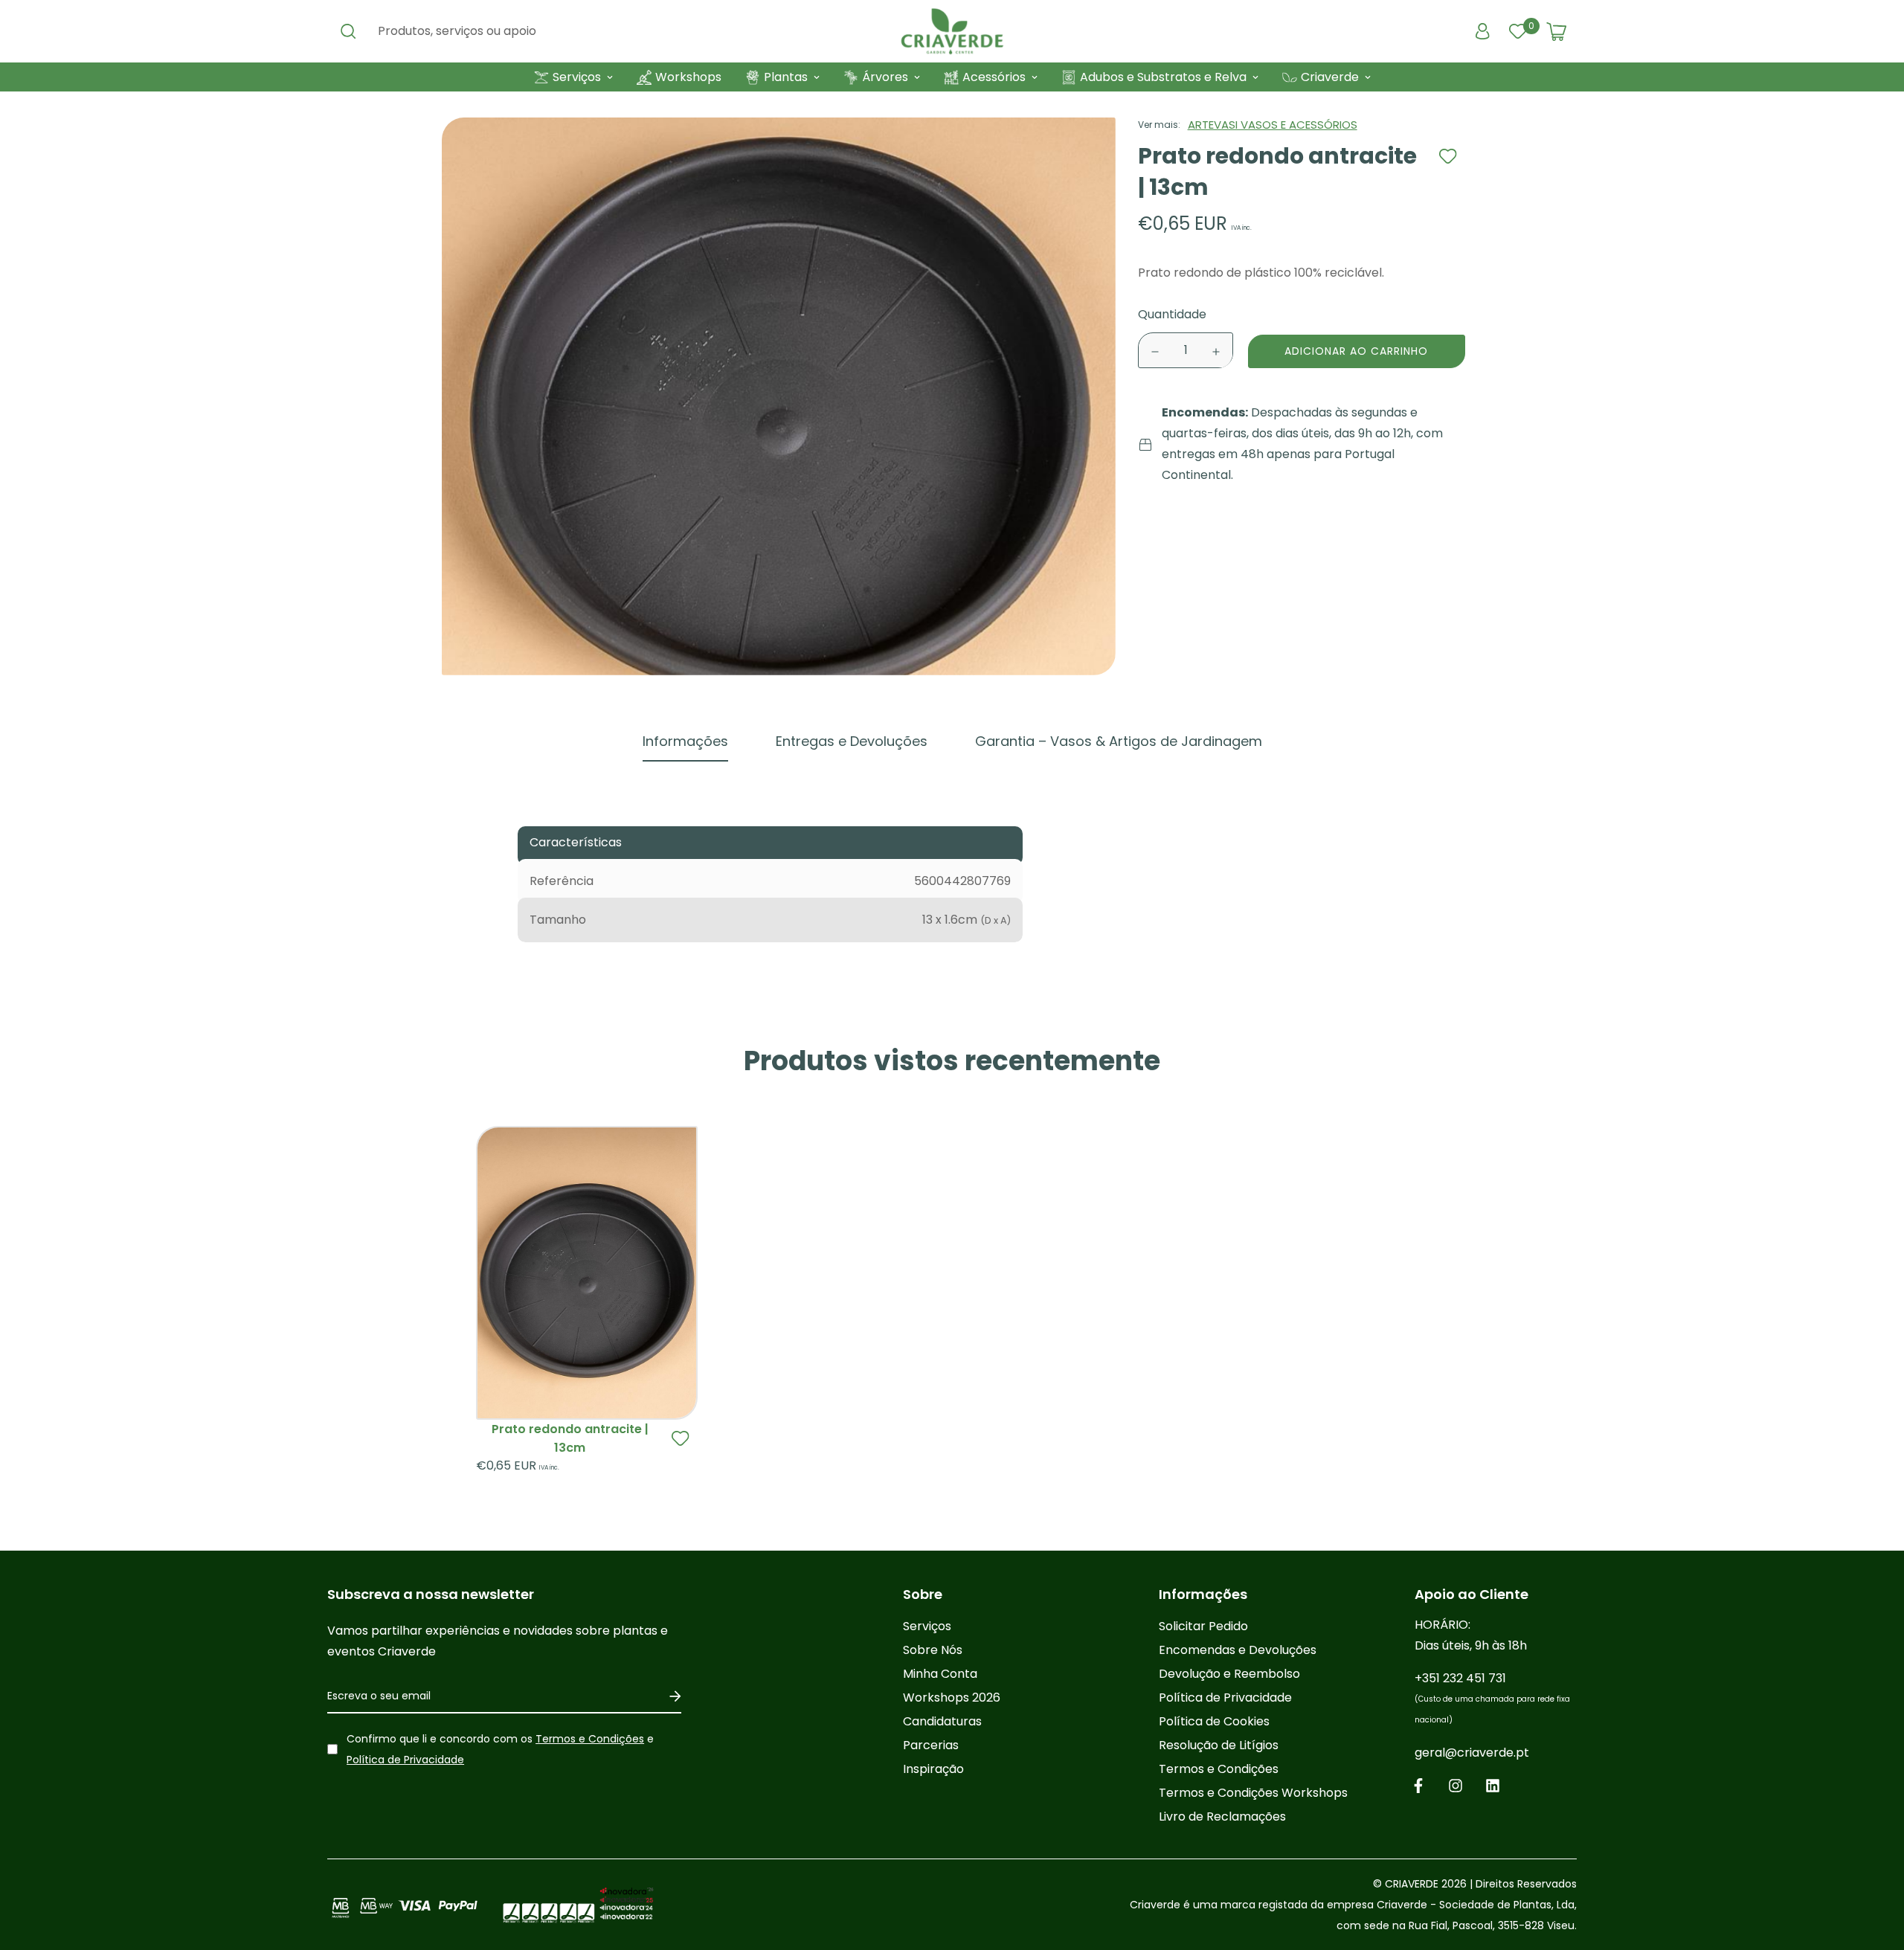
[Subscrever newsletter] (670, 1696)
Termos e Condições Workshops (1253, 1793)
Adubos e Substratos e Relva (1163, 77)
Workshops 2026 (952, 1698)
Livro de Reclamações (1222, 1817)
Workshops (688, 77)
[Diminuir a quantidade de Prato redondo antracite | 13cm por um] (1155, 352)
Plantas (786, 77)
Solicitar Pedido (1203, 1626)
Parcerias (931, 1745)
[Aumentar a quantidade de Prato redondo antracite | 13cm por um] (1216, 352)
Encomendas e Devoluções (1238, 1650)
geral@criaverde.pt (1472, 1753)
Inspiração (933, 1769)
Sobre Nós (933, 1650)
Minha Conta (940, 1674)
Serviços (577, 77)
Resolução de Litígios (1219, 1745)
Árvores (885, 77)
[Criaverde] (952, 31)
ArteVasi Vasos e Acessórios (1273, 125)
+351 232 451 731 (1492, 1698)
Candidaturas (942, 1721)
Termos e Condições (590, 1739)
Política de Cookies (1214, 1721)
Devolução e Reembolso (1229, 1674)
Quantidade (1172, 315)
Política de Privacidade (405, 1760)
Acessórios (994, 77)
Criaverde (1330, 77)
